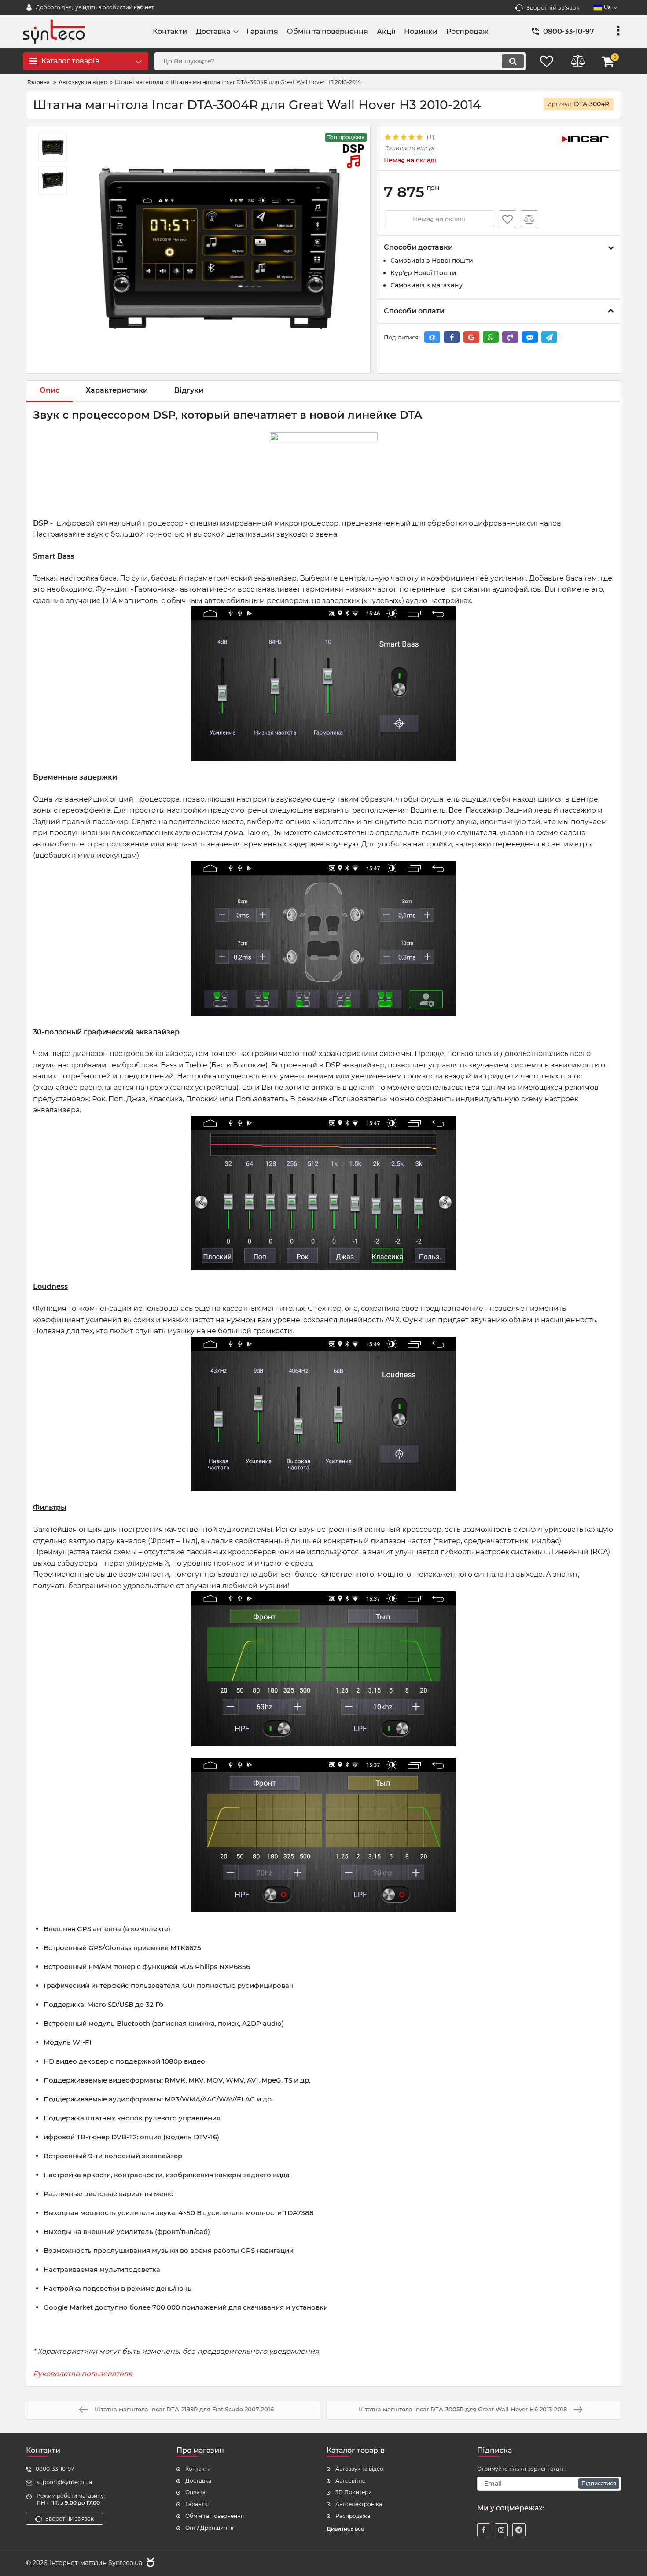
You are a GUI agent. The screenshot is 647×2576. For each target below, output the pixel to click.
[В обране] (507, 219)
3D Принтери (354, 2492)
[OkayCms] (149, 2563)
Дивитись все (346, 2529)
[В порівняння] (529, 219)
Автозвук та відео (359, 2469)
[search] (513, 61)
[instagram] (501, 2530)
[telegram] (519, 2530)
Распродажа (353, 2516)
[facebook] (484, 2530)
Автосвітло (351, 2481)
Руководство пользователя (83, 2374)
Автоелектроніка (359, 2504)
